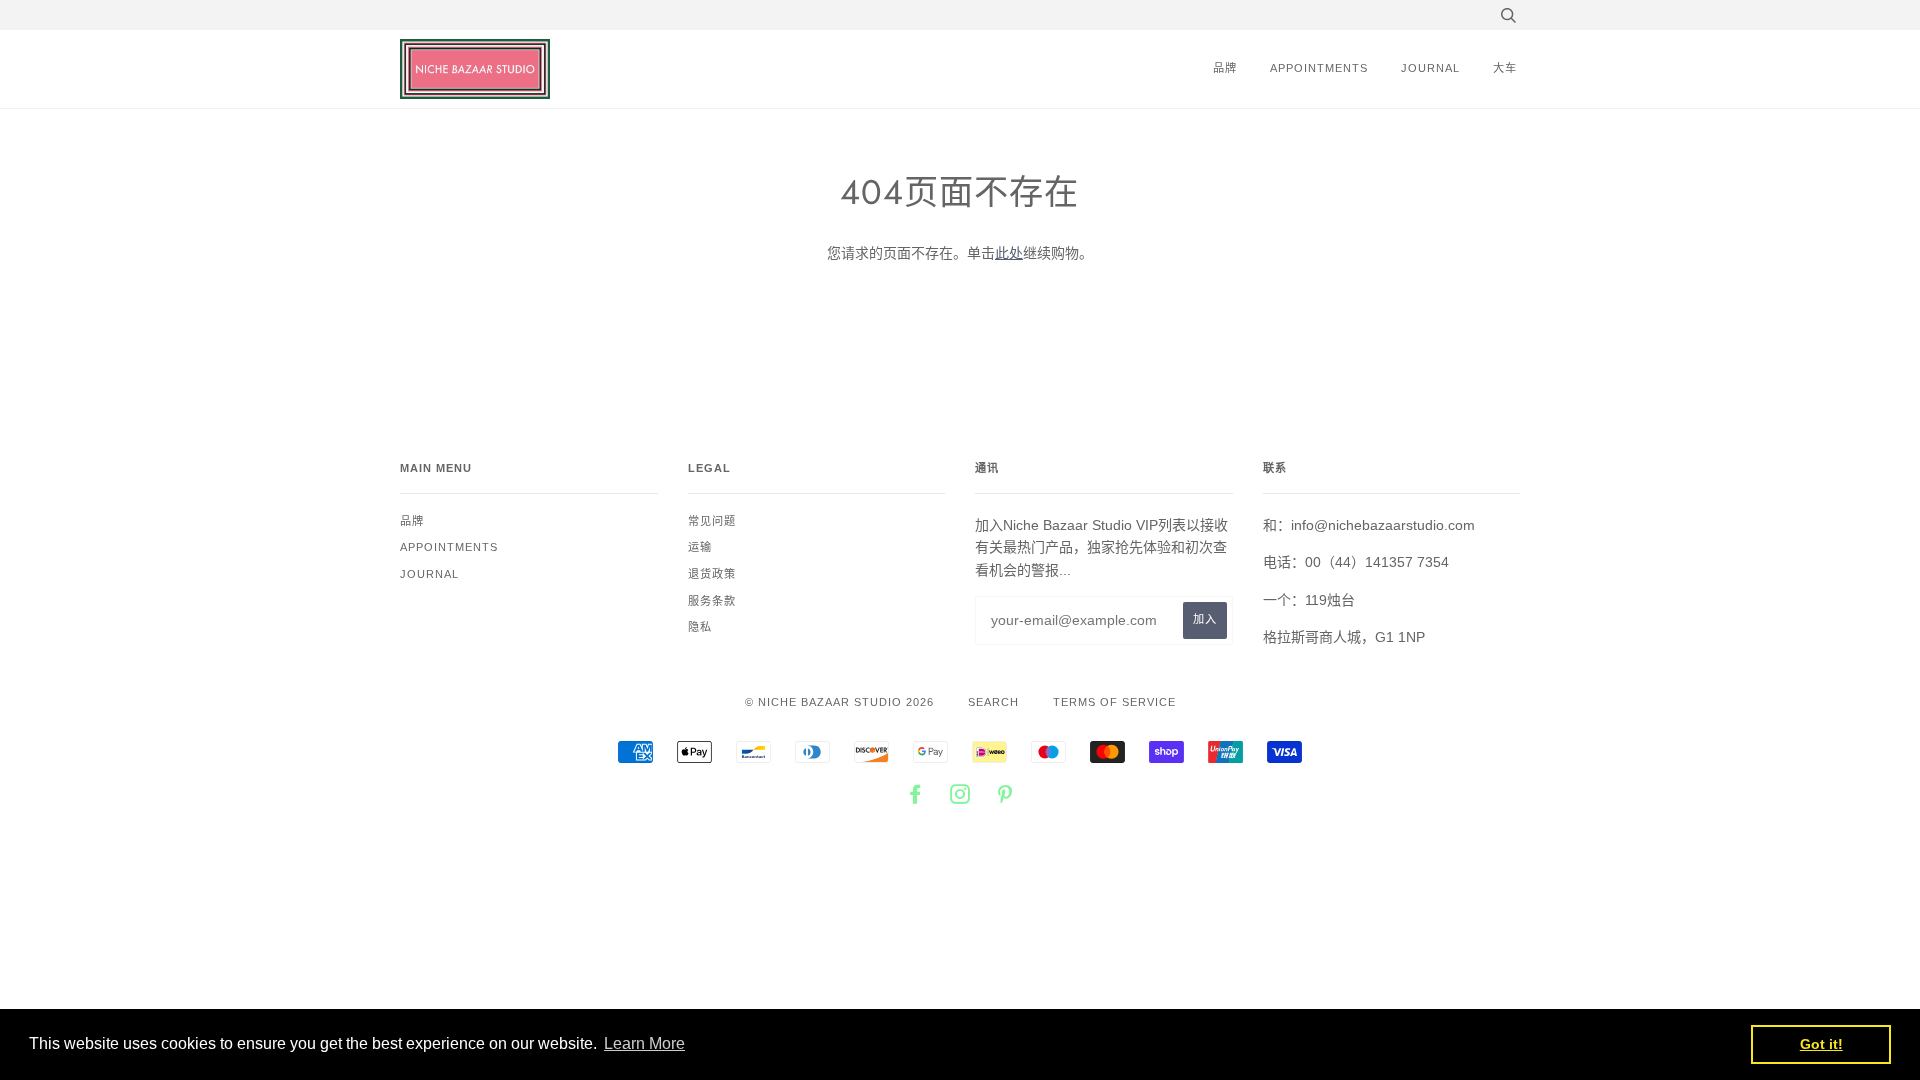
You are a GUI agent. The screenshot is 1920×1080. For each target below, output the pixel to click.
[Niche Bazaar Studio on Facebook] (915, 798)
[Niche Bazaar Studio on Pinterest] (1005, 798)
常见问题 (712, 521)
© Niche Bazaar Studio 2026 (839, 702)
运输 (700, 547)
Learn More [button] (644, 1043)
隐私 (700, 627)
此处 (1009, 253)
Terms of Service (1114, 702)
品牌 (1225, 68)
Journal (1430, 68)
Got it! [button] (1821, 1044)
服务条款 (712, 601)
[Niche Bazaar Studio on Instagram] (960, 798)
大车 (1505, 68)
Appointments (1319, 68)
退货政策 (712, 574)
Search (993, 702)
